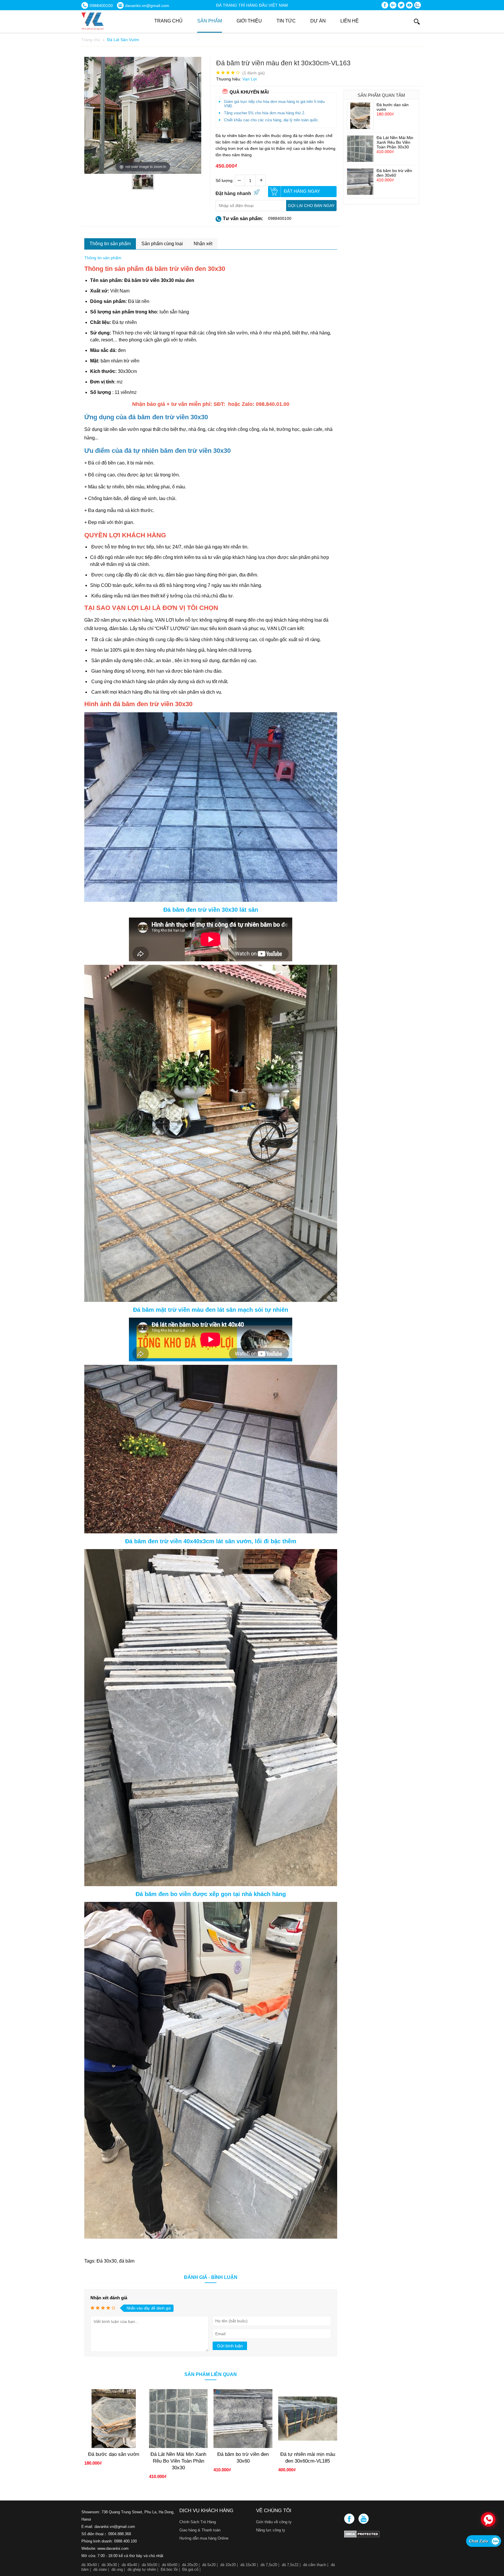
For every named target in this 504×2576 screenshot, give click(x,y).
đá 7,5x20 (269, 2565)
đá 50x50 (149, 2565)
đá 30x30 (109, 2565)
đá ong (117, 2569)
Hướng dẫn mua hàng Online (204, 2538)
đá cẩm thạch (315, 2565)
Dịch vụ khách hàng (206, 2511)
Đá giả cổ (190, 2569)
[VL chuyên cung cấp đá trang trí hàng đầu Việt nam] (118, 21)
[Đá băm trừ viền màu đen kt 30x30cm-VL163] (143, 187)
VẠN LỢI (164, 620)
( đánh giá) (254, 73)
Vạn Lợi (250, 79)
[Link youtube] (364, 2522)
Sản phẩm (210, 21)
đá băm (127, 2261)
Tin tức (286, 21)
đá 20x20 (190, 2565)
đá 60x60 (170, 2565)
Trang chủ (168, 21)
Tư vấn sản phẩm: (243, 219)
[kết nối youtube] (409, 6)
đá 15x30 (248, 2565)
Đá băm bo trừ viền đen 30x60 (394, 173)
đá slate (100, 2569)
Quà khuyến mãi (249, 92)
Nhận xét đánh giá (109, 2298)
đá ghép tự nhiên (142, 2569)
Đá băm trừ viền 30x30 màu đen (159, 280)
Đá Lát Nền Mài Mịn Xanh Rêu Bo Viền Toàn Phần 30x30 (395, 142)
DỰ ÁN (318, 21)
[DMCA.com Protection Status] (383, 2534)
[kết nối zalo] (418, 6)
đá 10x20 (228, 2565)
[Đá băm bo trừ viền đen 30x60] (360, 193)
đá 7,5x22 (290, 2565)
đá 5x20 (209, 2565)
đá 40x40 (129, 2565)
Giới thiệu (249, 21)
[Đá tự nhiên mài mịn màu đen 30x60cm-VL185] (308, 2447)
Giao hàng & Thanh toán (200, 2530)
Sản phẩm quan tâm (381, 95)
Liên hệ (350, 21)
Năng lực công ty (271, 2530)
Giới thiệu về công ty (274, 2522)
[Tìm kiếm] (417, 22)
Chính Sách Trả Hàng (198, 2522)
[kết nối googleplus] (393, 6)
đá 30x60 (89, 2565)
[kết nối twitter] (401, 6)
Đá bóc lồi (169, 2569)
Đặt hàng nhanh (233, 193)
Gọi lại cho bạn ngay (311, 206)
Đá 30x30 (107, 2261)
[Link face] (350, 2522)
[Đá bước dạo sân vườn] (360, 127)
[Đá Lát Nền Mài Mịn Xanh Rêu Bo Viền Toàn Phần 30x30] (360, 160)
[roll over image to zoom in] (143, 115)
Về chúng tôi (274, 2511)
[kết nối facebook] (385, 6)
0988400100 (280, 218)
